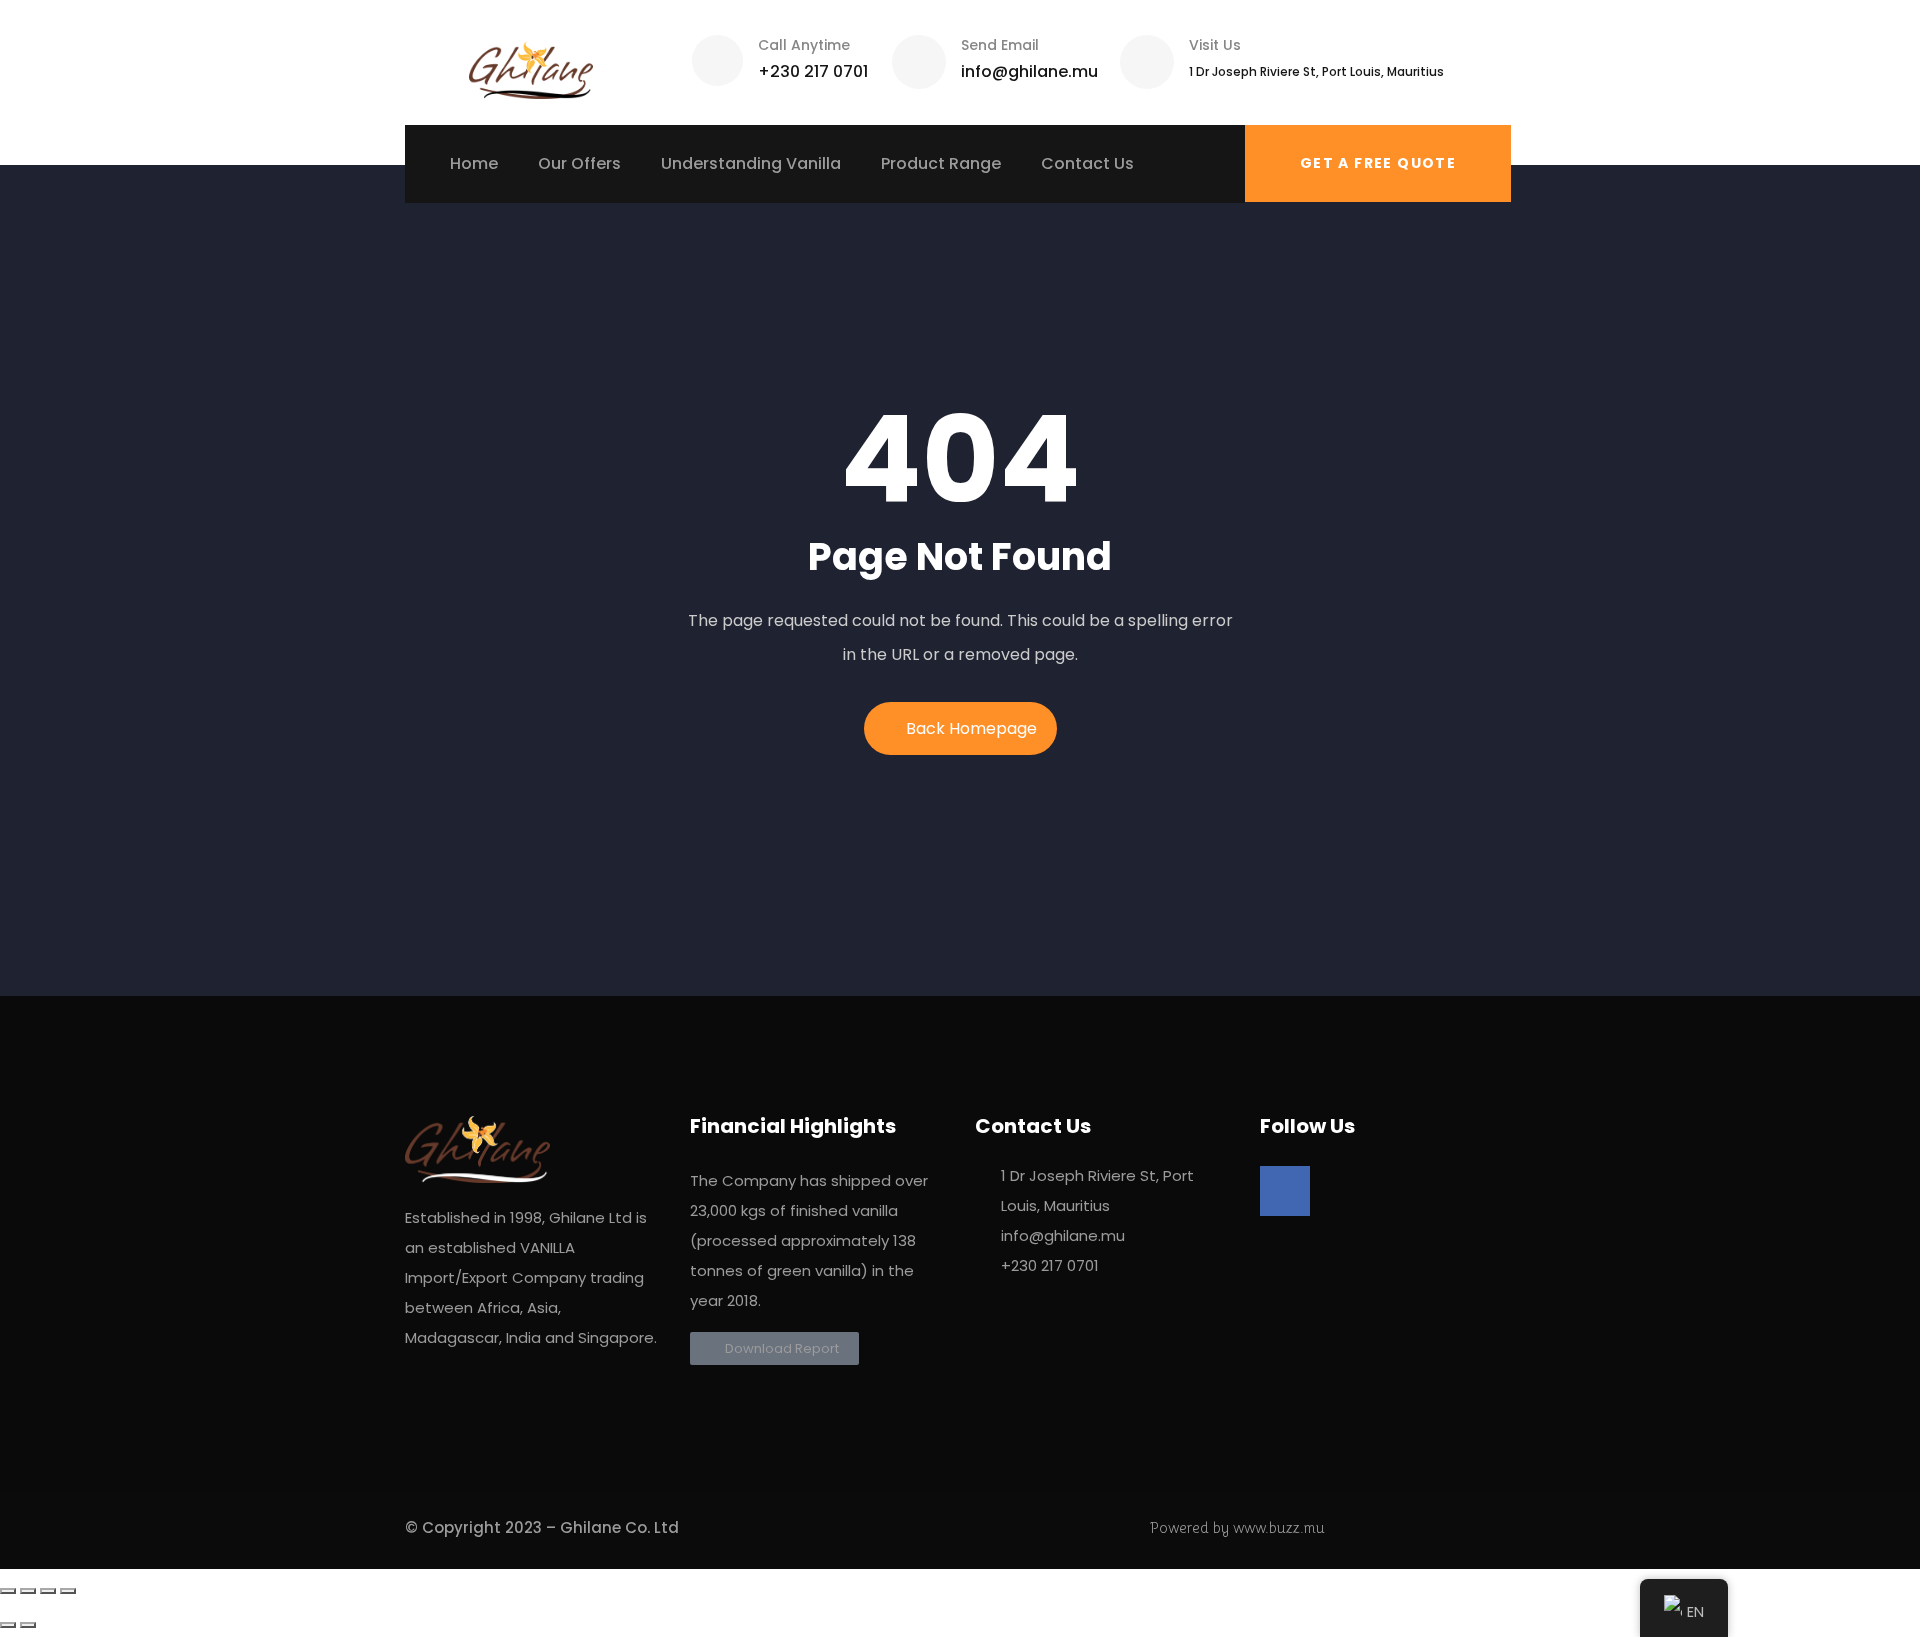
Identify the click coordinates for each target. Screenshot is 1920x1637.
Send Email (1000, 45)
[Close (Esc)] (8, 1591)
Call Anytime (804, 45)
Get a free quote (1378, 163)
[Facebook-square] (1285, 1191)
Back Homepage (971, 728)
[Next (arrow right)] (28, 1625)
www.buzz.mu (1279, 1527)
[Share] (28, 1591)
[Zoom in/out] (68, 1591)
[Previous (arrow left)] (8, 1625)
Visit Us (1215, 45)
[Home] (531, 62)
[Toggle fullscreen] (48, 1591)
